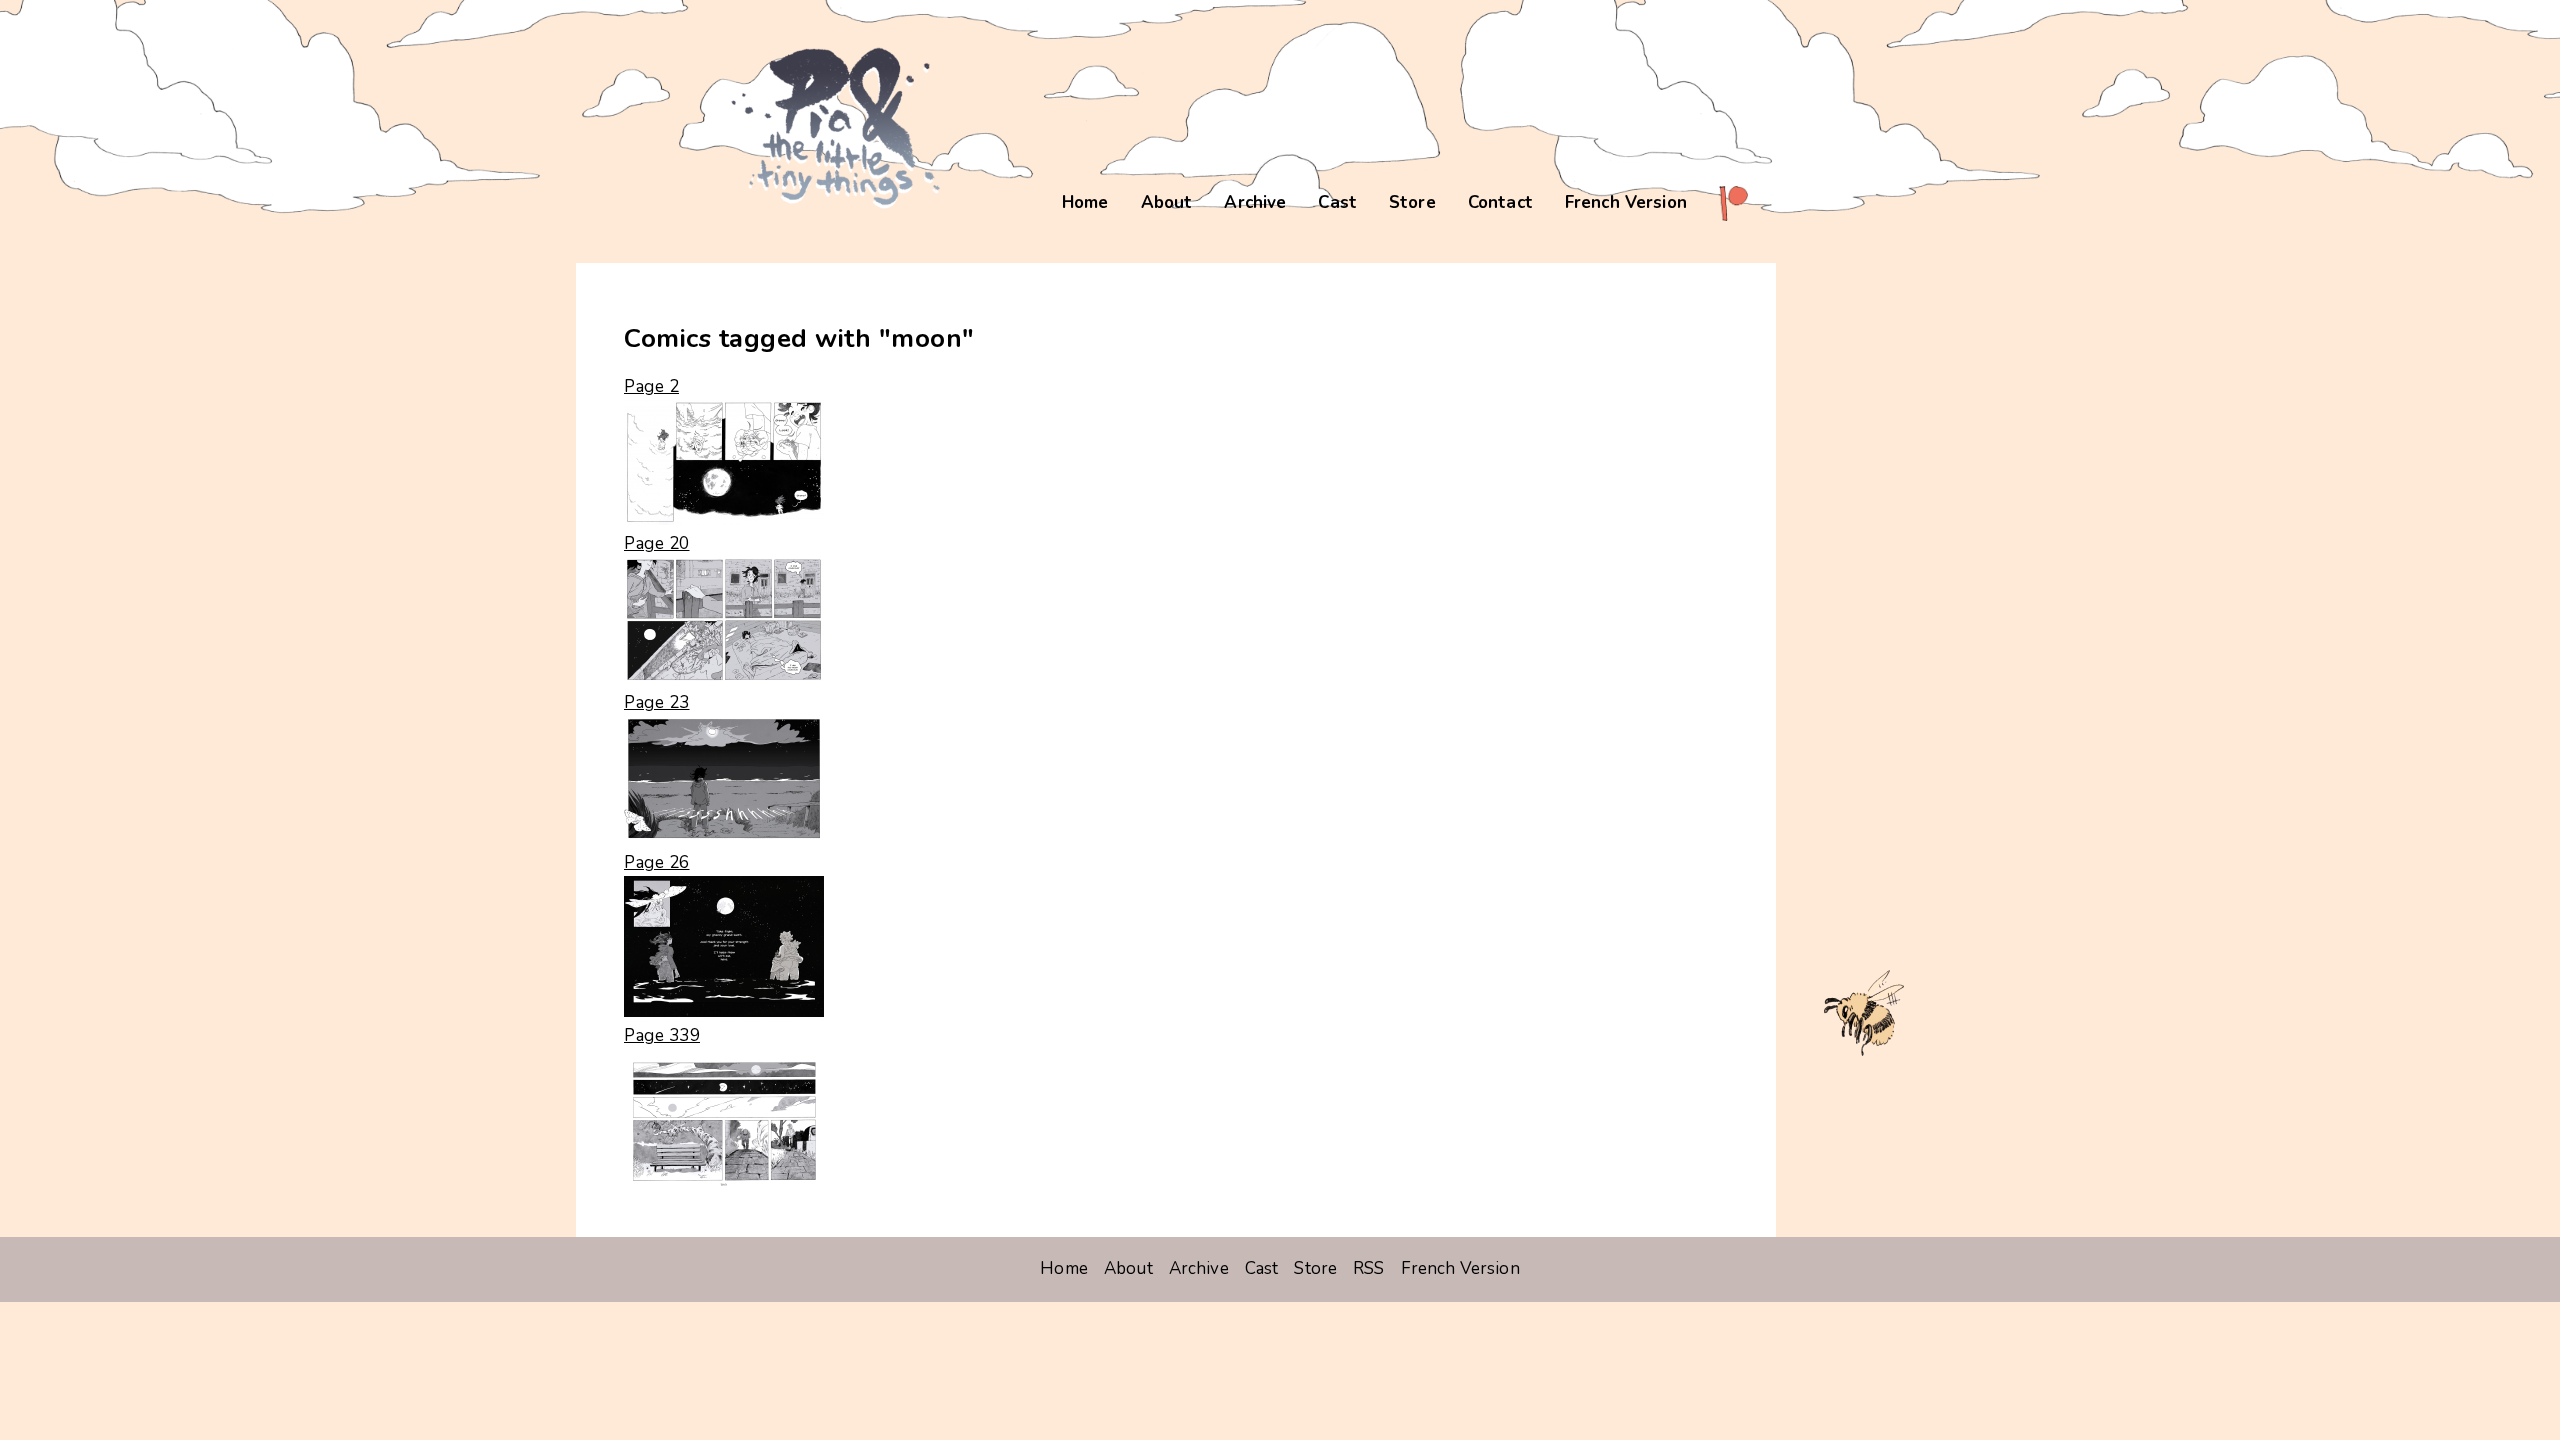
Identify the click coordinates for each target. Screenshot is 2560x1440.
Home (1085, 202)
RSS (1368, 1268)
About (1167, 202)
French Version (1626, 202)
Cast (1337, 202)
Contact (1500, 202)
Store (1412, 202)
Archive (1255, 202)
